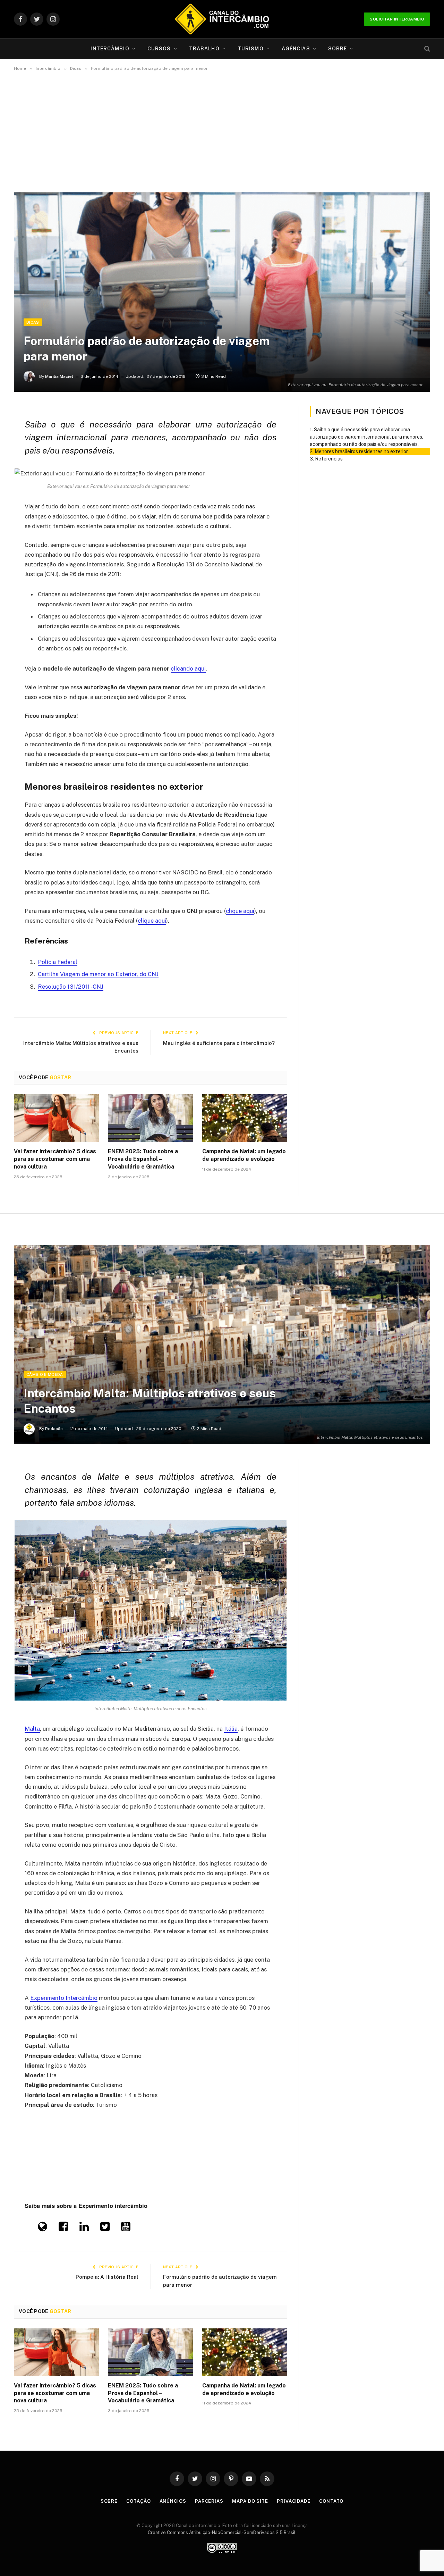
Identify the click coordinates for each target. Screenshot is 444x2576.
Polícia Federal (58, 962)
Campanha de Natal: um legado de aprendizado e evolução (244, 1155)
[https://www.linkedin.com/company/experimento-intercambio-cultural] (84, 2228)
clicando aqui (188, 668)
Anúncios (173, 2501)
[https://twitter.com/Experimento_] (105, 2228)
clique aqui (240, 911)
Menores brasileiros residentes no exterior (361, 451)
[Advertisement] (222, 132)
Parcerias (209, 2501)
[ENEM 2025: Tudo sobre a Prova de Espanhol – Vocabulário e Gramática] (150, 1118)
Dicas (33, 322)
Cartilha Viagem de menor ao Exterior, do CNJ (98, 974)
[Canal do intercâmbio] (222, 19)
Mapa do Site (250, 2501)
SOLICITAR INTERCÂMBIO (397, 19)
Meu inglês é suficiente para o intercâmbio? (219, 1043)
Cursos (159, 49)
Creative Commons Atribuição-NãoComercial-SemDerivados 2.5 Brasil (222, 2532)
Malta (32, 1729)
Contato (331, 2501)
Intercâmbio (110, 49)
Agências (296, 49)
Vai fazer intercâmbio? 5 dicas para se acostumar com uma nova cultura (55, 1159)
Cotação (138, 2501)
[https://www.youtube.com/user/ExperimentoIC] (126, 2228)
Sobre (338, 49)
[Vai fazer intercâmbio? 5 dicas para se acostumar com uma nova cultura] (56, 1118)
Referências (329, 459)
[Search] (426, 49)
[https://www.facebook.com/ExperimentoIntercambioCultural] (63, 2228)
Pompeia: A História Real (107, 2277)
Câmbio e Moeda (45, 1374)
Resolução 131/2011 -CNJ (71, 987)
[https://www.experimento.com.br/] (42, 2228)
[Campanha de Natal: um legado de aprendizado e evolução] (245, 1118)
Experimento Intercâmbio (64, 1998)
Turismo (251, 49)
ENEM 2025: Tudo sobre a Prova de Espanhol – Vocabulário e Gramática (143, 1159)
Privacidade (294, 2501)
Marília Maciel (59, 376)
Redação (54, 1429)
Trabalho (204, 49)
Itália (231, 1729)
